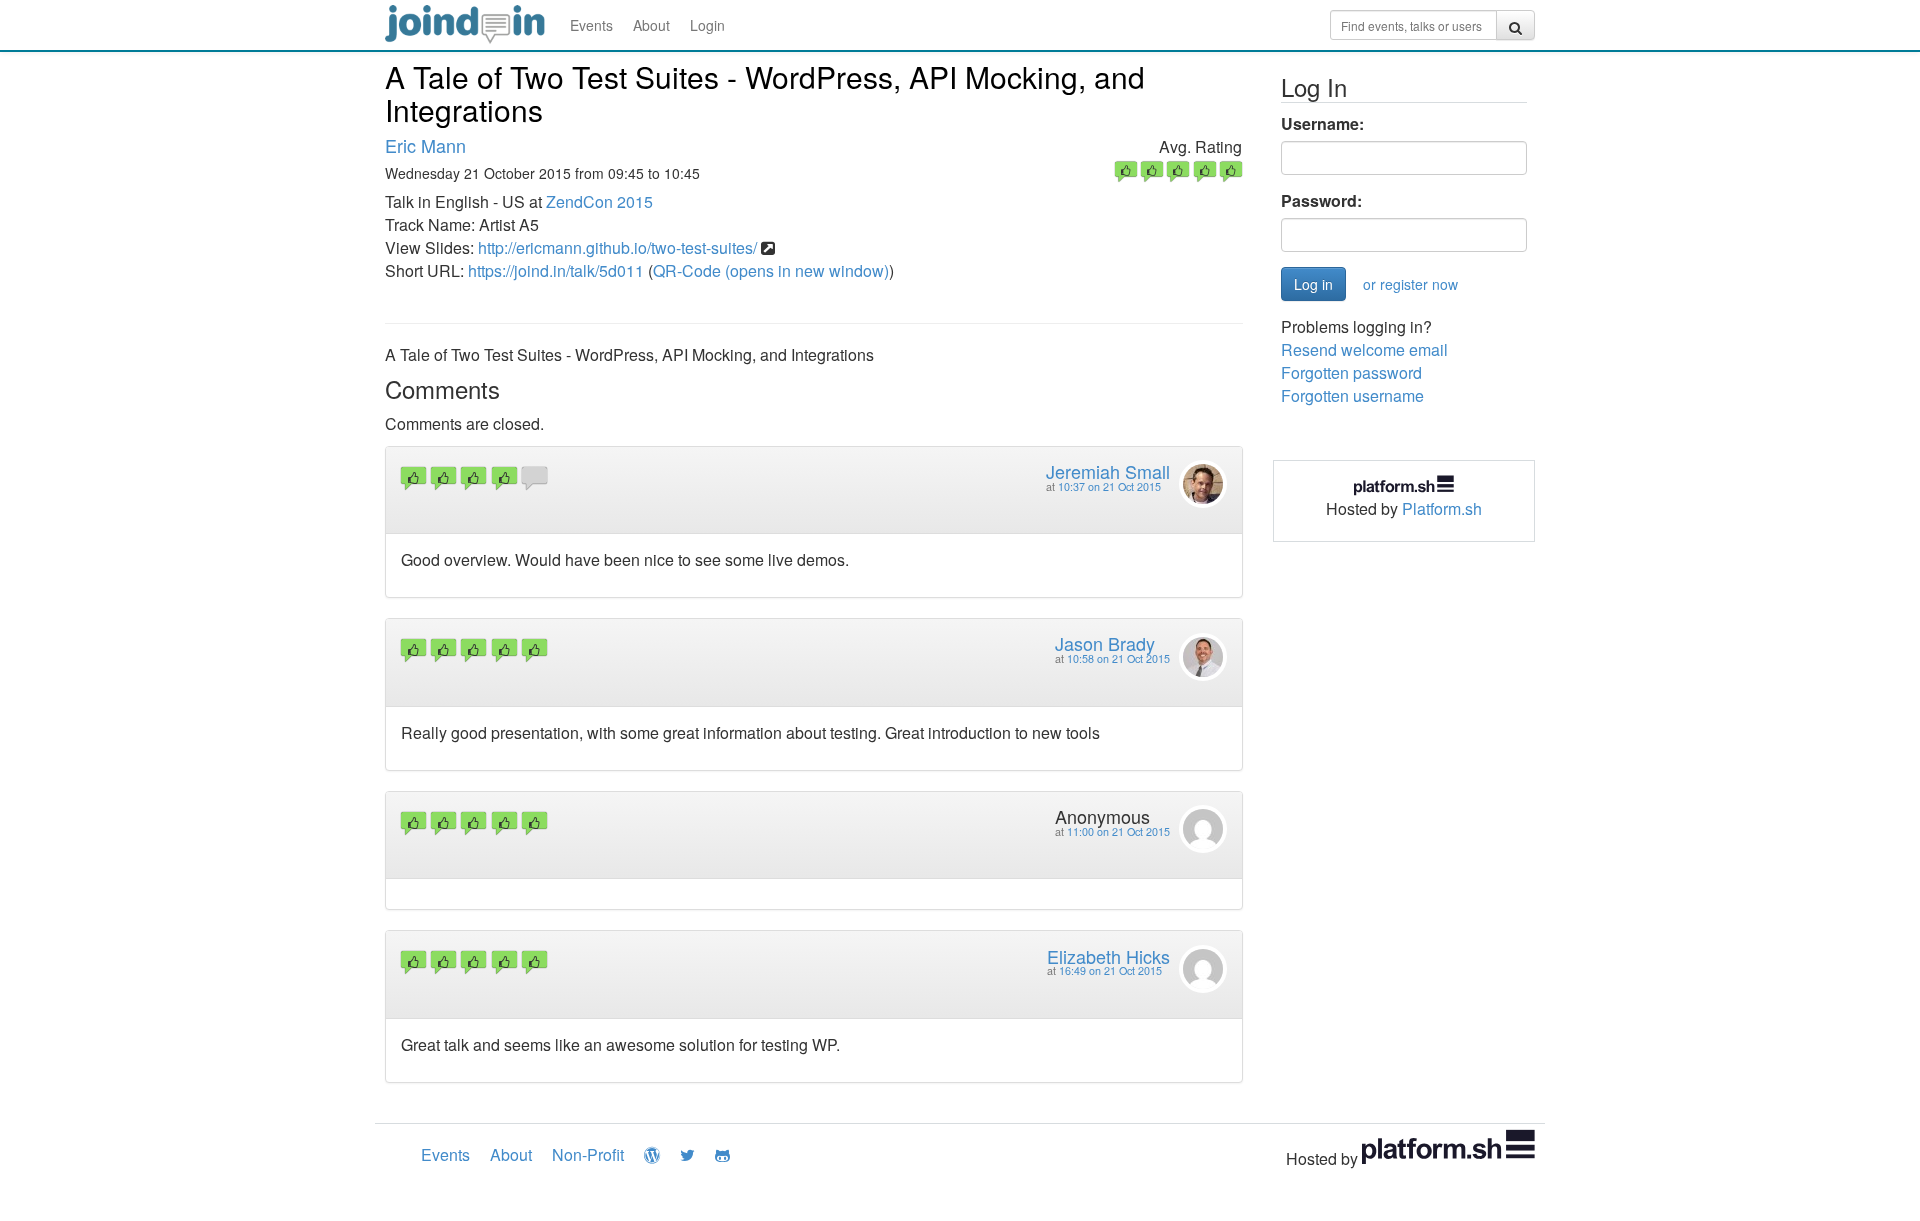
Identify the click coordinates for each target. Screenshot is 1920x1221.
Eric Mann (425, 145)
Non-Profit (588, 1154)
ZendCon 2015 (599, 201)
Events (591, 25)
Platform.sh (1442, 508)
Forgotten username (1352, 395)
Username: (1322, 124)
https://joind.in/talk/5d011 (556, 270)
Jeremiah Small (1108, 471)
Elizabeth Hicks (1108, 956)
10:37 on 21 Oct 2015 (1109, 486)
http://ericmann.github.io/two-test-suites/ (617, 247)
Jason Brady (1105, 643)
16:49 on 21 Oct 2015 (1110, 970)
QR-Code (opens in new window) (771, 270)
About (651, 25)
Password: (1321, 201)
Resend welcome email (1364, 349)
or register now (1410, 284)
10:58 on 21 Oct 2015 (1118, 658)
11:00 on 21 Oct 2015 (1118, 831)
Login (707, 25)
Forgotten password (1351, 372)
